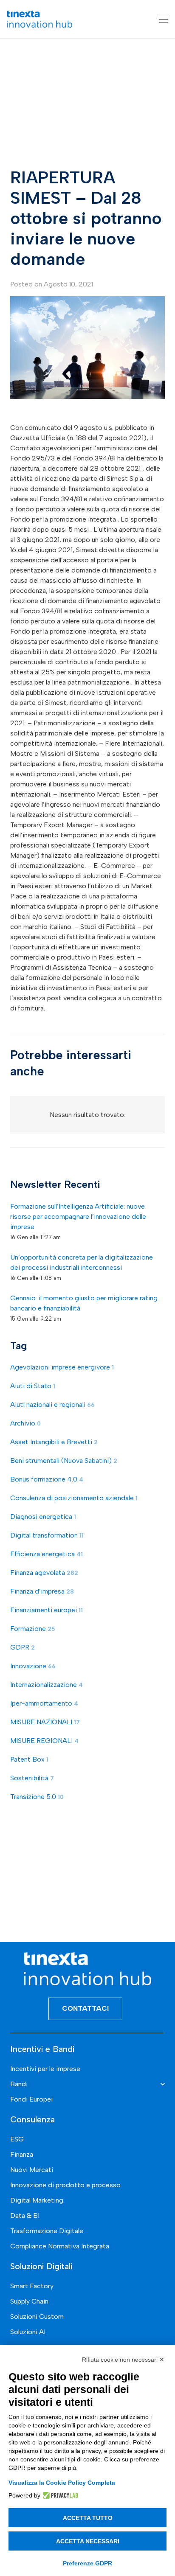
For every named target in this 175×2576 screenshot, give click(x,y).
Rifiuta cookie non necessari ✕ (123, 2360)
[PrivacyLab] (59, 2495)
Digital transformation (47, 1535)
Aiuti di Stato (33, 1386)
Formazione (33, 1629)
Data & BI (25, 2215)
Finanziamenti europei (47, 1610)
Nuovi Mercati (32, 2170)
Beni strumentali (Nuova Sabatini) (64, 1461)
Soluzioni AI (28, 2332)
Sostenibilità (32, 1778)
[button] (164, 19)
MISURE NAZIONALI (45, 1722)
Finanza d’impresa (42, 1591)
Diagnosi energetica (43, 1517)
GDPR (23, 1647)
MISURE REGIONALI (44, 1741)
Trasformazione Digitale (47, 2231)
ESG (17, 2139)
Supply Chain (29, 2301)
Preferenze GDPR (87, 2563)
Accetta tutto (88, 2518)
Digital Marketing (37, 2200)
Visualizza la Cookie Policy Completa (62, 2483)
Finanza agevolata (44, 1573)
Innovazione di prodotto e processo (65, 2185)
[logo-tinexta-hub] (40, 19)
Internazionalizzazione (47, 1685)
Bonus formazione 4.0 (47, 1479)
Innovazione (33, 1666)
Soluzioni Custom (37, 2316)
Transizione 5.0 (37, 1797)
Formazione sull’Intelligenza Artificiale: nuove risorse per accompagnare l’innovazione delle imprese (78, 1216)
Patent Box (29, 1759)
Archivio (25, 1423)
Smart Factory (32, 2286)
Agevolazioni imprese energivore (62, 1367)
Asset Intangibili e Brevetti (54, 1442)
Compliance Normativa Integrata (60, 2246)
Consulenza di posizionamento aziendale (74, 1498)
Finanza (22, 2154)
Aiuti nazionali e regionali (52, 1404)
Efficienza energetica (47, 1554)
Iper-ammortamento (44, 1703)
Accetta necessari (88, 2541)
